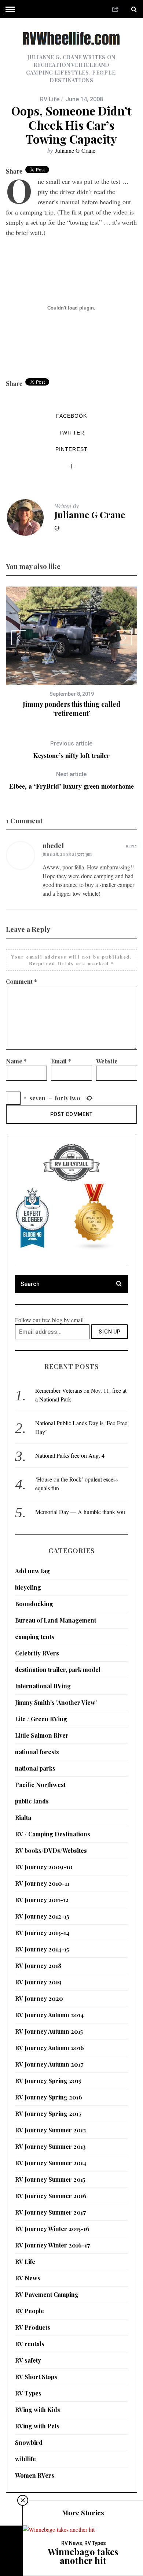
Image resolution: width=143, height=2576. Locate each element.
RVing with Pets (37, 2426)
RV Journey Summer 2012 (51, 2130)
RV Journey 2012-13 (42, 1916)
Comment (21, 981)
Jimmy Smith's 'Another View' (56, 1702)
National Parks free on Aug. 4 (70, 1455)
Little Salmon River (42, 1735)
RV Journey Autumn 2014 (49, 2015)
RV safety (28, 2360)
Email (61, 1061)
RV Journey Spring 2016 (49, 2097)
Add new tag (32, 1571)
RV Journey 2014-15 (42, 1949)
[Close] (23, 2500)
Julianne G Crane (75, 150)
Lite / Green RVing (41, 1719)
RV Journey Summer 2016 (51, 2196)
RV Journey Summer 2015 (50, 2179)
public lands (32, 1801)
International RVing (43, 1686)
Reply (131, 846)
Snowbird (29, 2442)
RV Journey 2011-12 (42, 1900)
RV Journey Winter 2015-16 (52, 2229)
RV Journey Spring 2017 (48, 2114)
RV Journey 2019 (38, 1982)
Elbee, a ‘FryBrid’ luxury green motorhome (71, 780)
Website (107, 1061)
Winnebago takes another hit (83, 2556)
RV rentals (30, 2344)
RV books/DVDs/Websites (51, 1850)
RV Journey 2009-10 (44, 1867)
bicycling (28, 1587)
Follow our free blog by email (49, 1320)
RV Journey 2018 (38, 1966)
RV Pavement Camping (47, 2294)
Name (16, 1061)
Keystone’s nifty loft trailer (71, 750)
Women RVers (35, 2475)
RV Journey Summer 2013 (50, 2146)
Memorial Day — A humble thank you (80, 1512)
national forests (37, 1752)
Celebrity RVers (37, 1653)
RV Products (33, 2327)
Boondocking (34, 1604)
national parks (35, 1768)
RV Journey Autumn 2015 (49, 2031)
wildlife (25, 2459)
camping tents (35, 1637)
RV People (30, 2311)
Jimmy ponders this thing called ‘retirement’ (71, 709)
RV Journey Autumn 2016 (49, 2048)
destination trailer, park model (58, 1670)
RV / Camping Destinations (53, 1834)
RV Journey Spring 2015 (48, 2081)
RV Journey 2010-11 (42, 1883)
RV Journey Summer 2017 (50, 2212)
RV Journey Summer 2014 (51, 2163)
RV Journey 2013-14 (42, 1933)
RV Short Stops (36, 2377)
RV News (28, 2278)
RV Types (28, 2393)
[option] (72, 652)
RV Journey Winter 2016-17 (52, 2245)
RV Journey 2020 (39, 1998)
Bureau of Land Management (56, 1620)
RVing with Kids (38, 2410)
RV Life (50, 99)
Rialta (23, 1818)
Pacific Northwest (40, 1785)
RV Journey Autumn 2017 (49, 2064)
